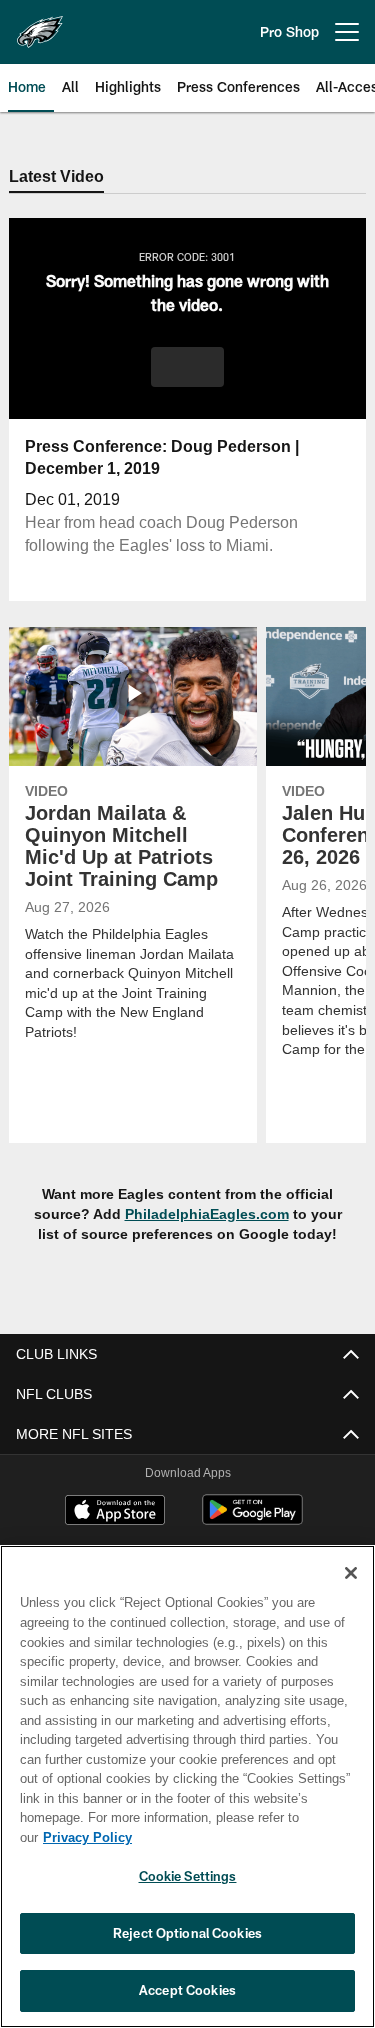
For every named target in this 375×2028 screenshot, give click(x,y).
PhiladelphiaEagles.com (207, 1215)
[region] (187, 1796)
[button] (187, 368)
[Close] (351, 1593)
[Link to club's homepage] (40, 24)
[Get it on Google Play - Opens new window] (252, 1520)
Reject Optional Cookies (187, 1933)
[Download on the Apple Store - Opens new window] (115, 1513)
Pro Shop (289, 31)
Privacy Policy (241, 1837)
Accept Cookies (187, 1990)
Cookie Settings (188, 1876)
